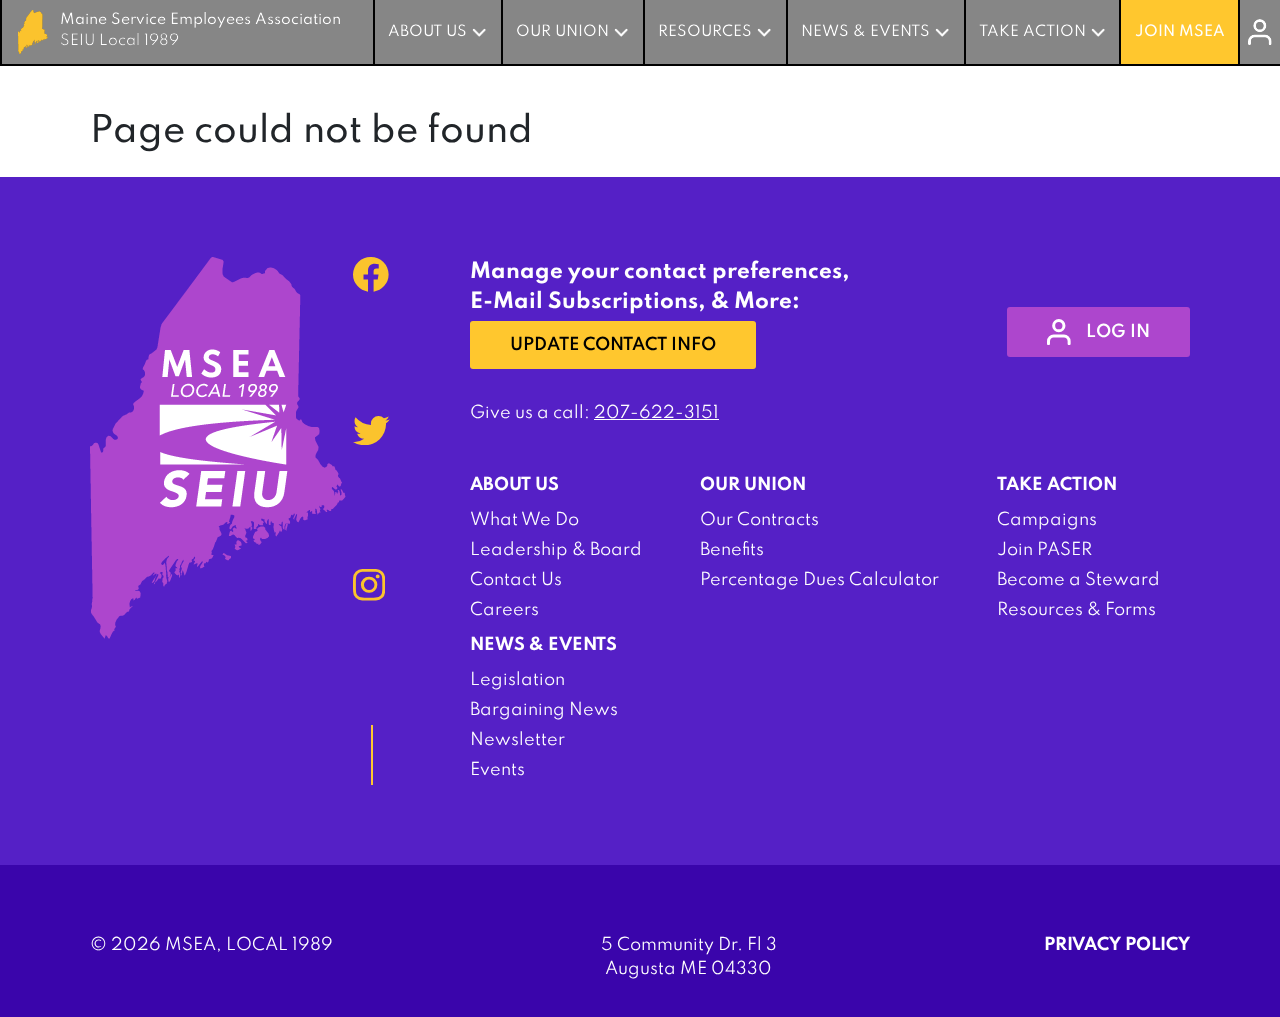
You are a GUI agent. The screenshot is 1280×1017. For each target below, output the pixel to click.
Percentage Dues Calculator (819, 580)
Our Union (562, 32)
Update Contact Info (613, 345)
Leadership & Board (556, 550)
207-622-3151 (656, 413)
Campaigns (1047, 520)
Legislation (517, 680)
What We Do (524, 520)
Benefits (732, 550)
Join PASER (1044, 550)
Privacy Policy (1117, 945)
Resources (705, 32)
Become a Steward (1078, 580)
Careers (504, 610)
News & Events (865, 32)
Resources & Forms (1076, 610)
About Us (427, 32)
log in (1118, 332)
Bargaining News (544, 710)
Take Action (1032, 32)
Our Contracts (759, 520)
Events (497, 770)
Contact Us (516, 580)
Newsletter (517, 740)
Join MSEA (1180, 32)
